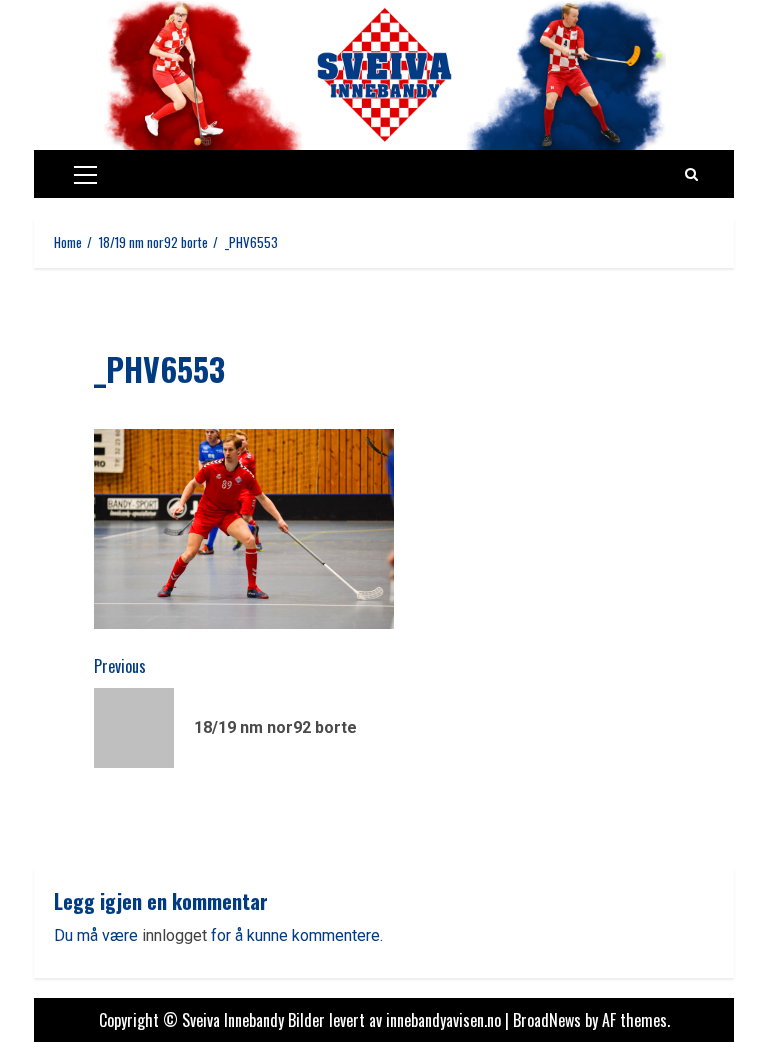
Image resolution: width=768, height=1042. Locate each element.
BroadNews (547, 1020)
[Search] (691, 174)
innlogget (174, 935)
